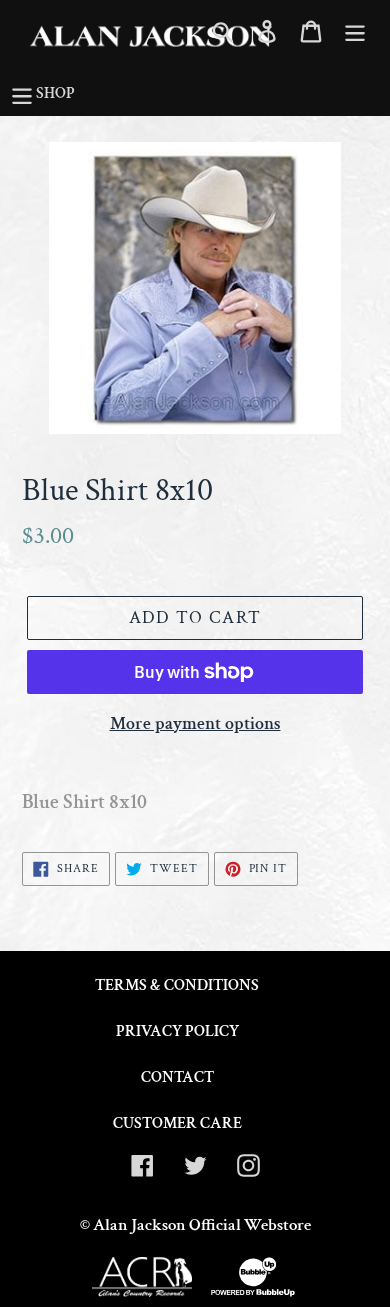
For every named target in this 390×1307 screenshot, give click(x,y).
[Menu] (355, 30)
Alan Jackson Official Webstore (202, 1225)
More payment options (195, 723)
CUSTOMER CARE (177, 1123)
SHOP (55, 93)
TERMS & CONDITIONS (177, 985)
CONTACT (177, 1077)
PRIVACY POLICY (177, 1031)
